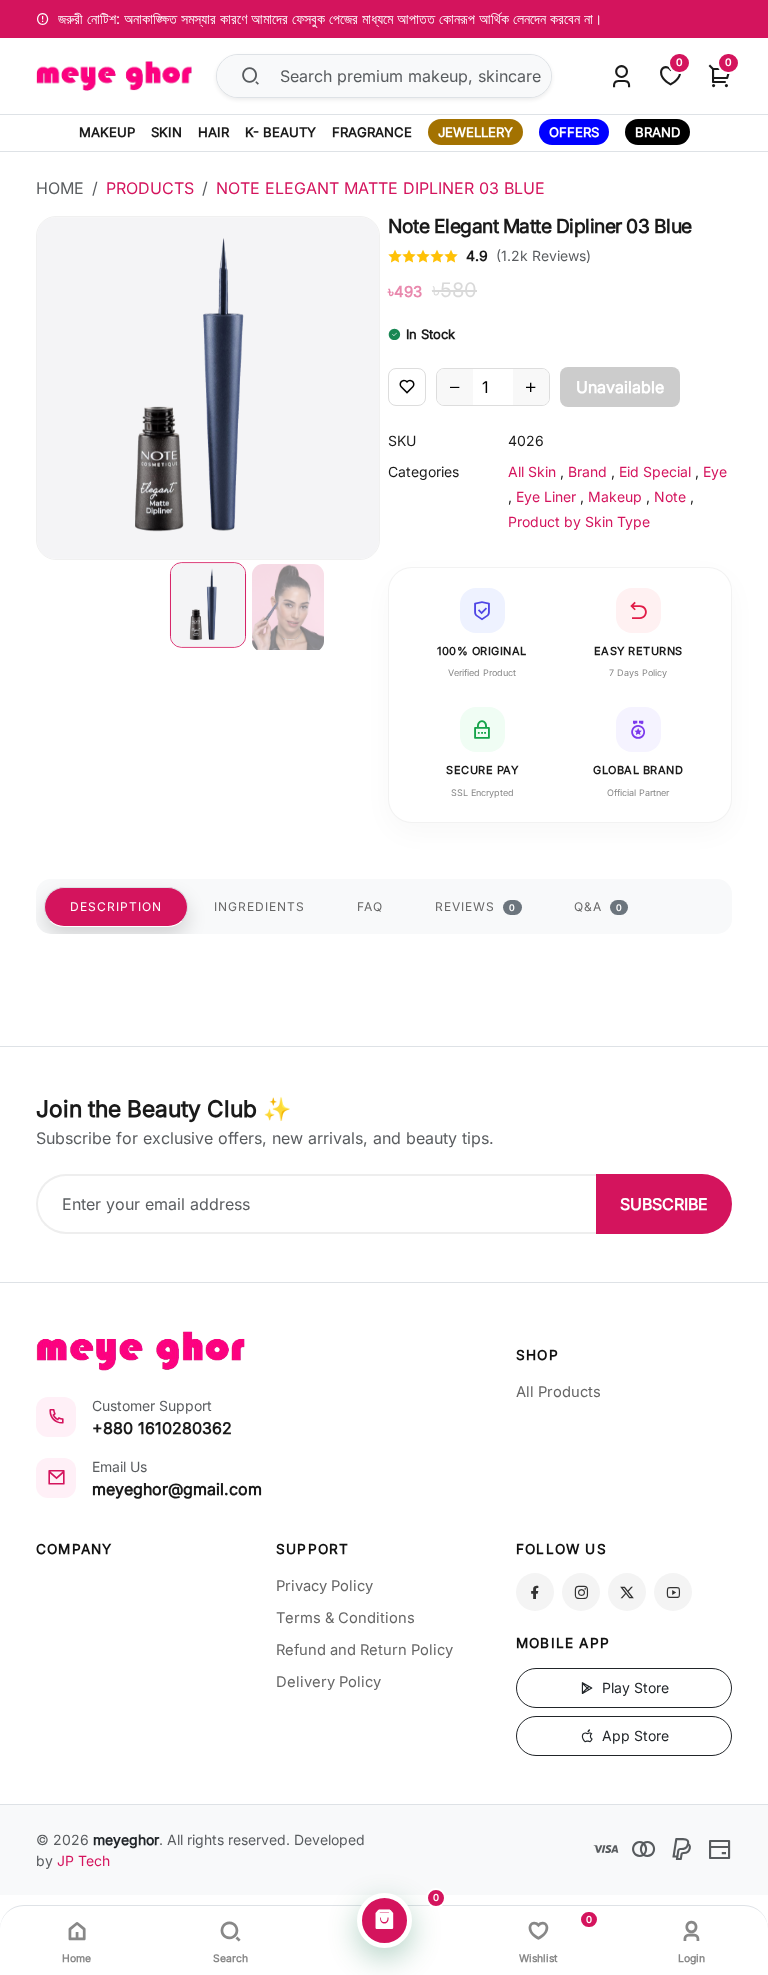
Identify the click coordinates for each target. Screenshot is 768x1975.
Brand (587, 471)
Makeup (615, 496)
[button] (208, 605)
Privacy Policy (324, 1586)
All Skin (532, 471)
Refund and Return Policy (364, 1650)
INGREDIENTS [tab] (259, 906)
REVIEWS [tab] (475, 906)
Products (150, 188)
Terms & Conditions (345, 1618)
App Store (633, 1735)
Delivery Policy (328, 1682)
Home (60, 188)
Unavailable (620, 387)
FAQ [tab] (370, 906)
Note (670, 496)
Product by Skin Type (579, 521)
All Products (558, 1392)
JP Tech (83, 1860)
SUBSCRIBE (664, 1204)
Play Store (633, 1687)
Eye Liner (546, 496)
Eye (715, 471)
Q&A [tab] (598, 906)
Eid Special (655, 471)
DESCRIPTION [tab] (116, 906)
